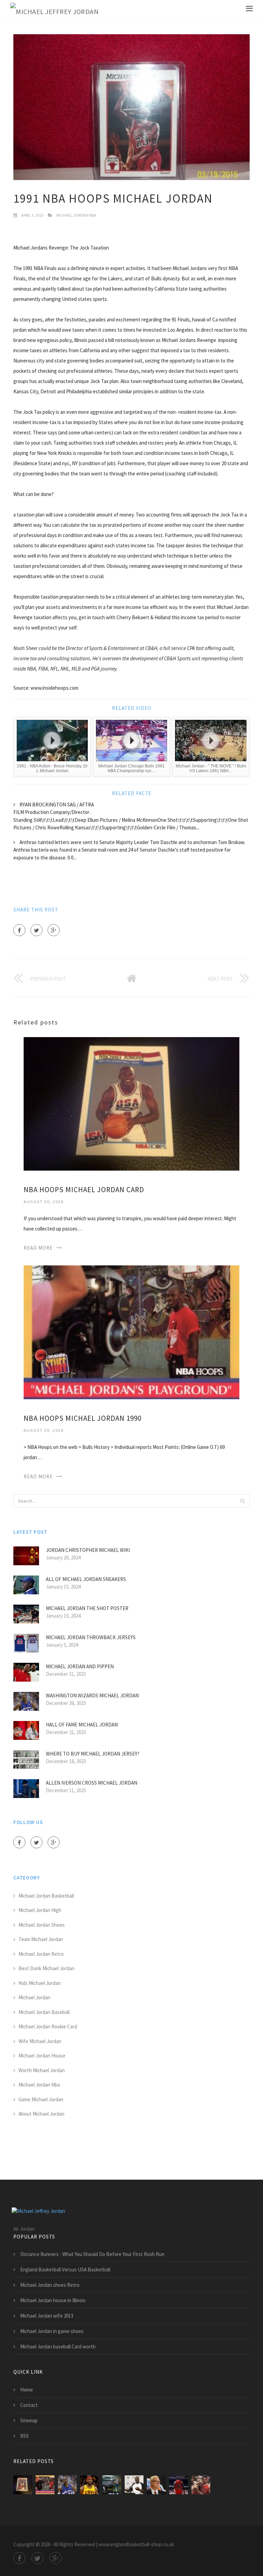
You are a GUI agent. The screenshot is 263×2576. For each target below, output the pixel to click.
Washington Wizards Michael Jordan (92, 1695)
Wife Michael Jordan (40, 2041)
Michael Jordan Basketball (46, 1896)
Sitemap (29, 2420)
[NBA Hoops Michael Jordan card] (131, 1103)
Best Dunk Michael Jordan (46, 1968)
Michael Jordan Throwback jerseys (91, 1637)
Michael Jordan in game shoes (52, 2331)
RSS (24, 2436)
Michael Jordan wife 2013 (47, 2316)
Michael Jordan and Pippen (80, 1666)
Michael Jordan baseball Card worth (58, 2347)
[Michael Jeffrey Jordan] (54, 12)
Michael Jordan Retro (41, 1954)
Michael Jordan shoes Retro (50, 2285)
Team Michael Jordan (41, 1939)
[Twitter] (36, 930)
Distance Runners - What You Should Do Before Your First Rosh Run (92, 2254)
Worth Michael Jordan (42, 2070)
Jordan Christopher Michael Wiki (88, 1550)
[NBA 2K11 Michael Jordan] (112, 2485)
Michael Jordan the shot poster (87, 1608)
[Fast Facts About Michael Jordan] (201, 2485)
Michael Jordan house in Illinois (53, 2300)
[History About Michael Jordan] (156, 2485)
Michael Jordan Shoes (42, 1925)
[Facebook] (19, 930)
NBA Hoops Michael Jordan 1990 (83, 1418)
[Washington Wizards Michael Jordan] (67, 2485)
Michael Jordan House (42, 2056)
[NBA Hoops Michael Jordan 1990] (131, 1332)
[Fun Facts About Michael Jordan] (179, 2485)
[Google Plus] (54, 930)
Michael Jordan (34, 1997)
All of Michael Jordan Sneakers (86, 1579)
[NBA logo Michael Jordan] (90, 2485)
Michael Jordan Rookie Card (48, 2026)
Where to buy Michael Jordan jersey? (93, 1754)
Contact (29, 2405)
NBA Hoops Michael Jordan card (84, 1190)
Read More (38, 1248)
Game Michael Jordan (41, 2099)
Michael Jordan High (40, 1910)
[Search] (242, 1501)
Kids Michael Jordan (40, 1983)
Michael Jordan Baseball (44, 2012)
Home (27, 2390)
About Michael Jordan (41, 2114)
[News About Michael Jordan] (134, 2485)
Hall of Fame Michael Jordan (82, 1725)
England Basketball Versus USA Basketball (65, 2269)
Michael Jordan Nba (76, 215)
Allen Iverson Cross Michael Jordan (92, 1783)
